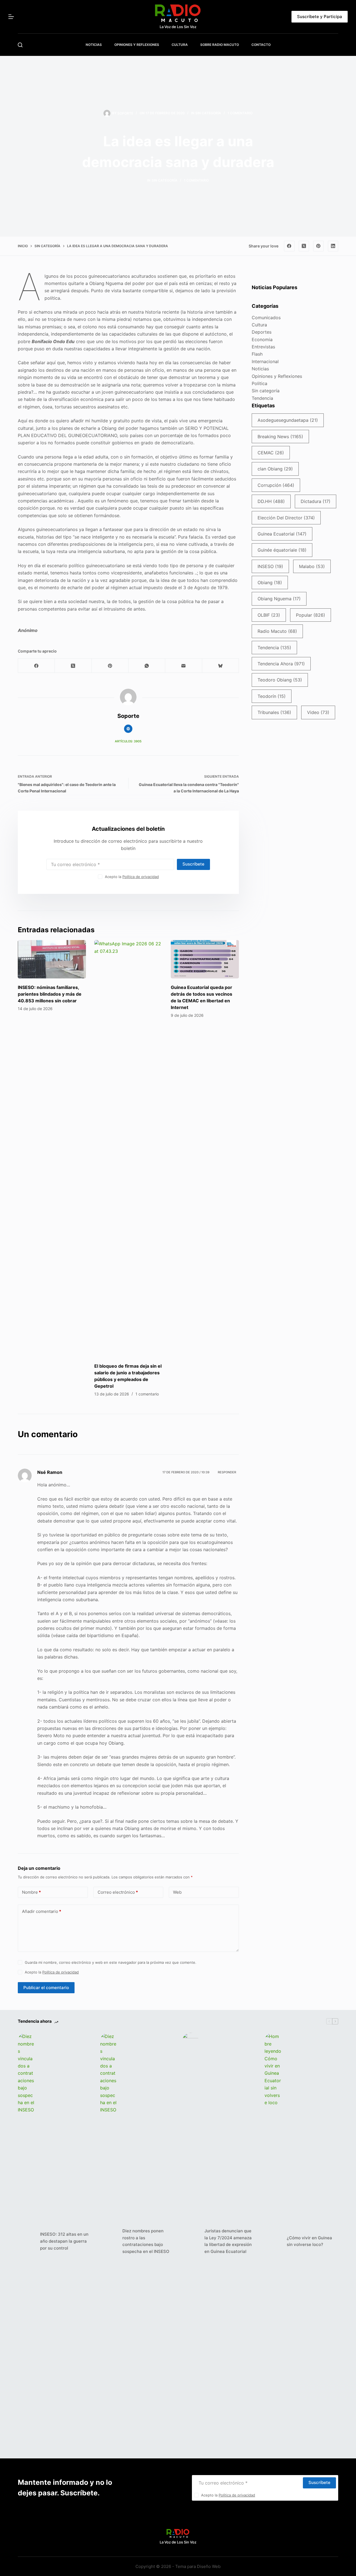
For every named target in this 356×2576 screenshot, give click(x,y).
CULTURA (180, 45)
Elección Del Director (286, 518)
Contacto (261, 45)
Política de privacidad (141, 877)
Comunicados (266, 318)
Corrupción (276, 485)
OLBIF (269, 615)
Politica (259, 383)
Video (318, 712)
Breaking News (280, 437)
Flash (257, 354)
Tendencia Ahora (281, 664)
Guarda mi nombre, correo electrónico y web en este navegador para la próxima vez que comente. (111, 1962)
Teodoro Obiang (280, 680)
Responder (227, 1472)
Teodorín (272, 696)
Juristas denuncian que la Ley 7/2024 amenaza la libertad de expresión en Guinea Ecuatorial (228, 2241)
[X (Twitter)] (304, 246)
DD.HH (271, 501)
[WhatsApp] (147, 666)
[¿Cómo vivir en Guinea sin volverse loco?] (273, 2241)
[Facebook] (289, 246)
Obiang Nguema (279, 599)
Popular (311, 615)
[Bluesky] (221, 666)
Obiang (270, 582)
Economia (262, 339)
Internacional (265, 361)
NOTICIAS (94, 45)
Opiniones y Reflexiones (277, 376)
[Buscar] (20, 45)
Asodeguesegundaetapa (288, 420)
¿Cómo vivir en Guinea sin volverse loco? (309, 2241)
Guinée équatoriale (282, 550)
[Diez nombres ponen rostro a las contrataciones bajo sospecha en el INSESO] (108, 2241)
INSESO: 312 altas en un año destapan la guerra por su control (64, 2241)
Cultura (259, 325)
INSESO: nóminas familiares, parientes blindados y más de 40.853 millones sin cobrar (50, 994)
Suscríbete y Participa (320, 17)
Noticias (260, 369)
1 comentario (240, 113)
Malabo (312, 566)
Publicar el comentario (46, 1988)
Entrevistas (263, 347)
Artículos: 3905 (128, 741)
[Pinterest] (318, 246)
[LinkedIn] (333, 246)
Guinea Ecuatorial (282, 534)
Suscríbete (193, 864)
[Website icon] (128, 729)
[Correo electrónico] (184, 666)
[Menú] (11, 17)
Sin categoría (208, 113)
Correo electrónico (118, 1892)
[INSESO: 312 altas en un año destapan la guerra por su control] (26, 2241)
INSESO (270, 566)
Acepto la (132, 877)
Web (177, 1892)
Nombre (31, 1892)
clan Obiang (275, 469)
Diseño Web (209, 2566)
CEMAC (271, 453)
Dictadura (316, 501)
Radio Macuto (277, 631)
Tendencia (262, 398)
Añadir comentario (42, 1911)
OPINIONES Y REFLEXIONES (137, 45)
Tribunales (274, 712)
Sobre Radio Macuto (220, 45)
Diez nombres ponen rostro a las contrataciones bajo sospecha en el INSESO (146, 2241)
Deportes (262, 332)
